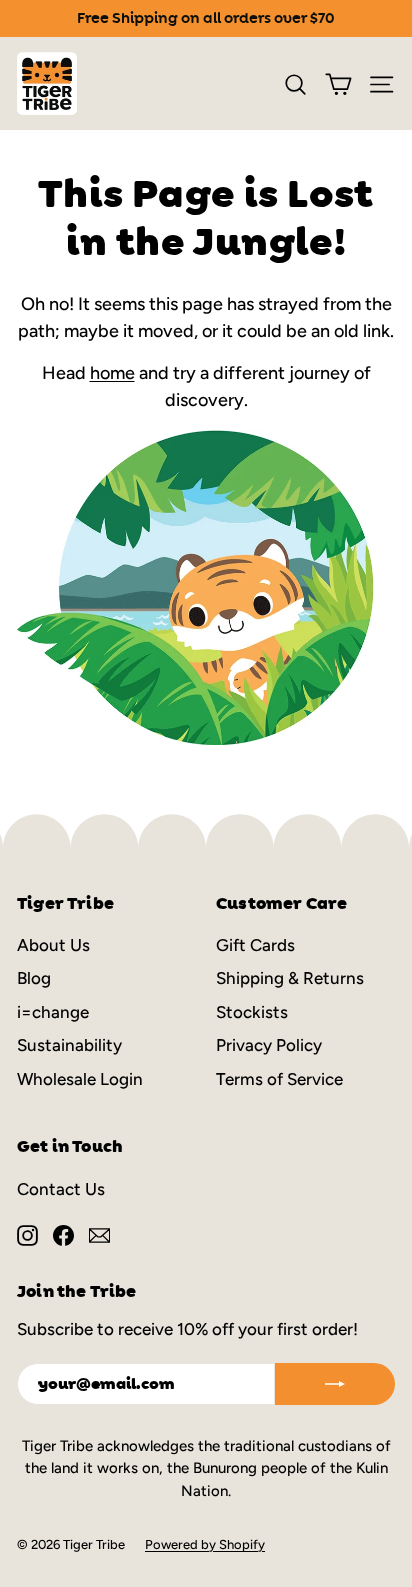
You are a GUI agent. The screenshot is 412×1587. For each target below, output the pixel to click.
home (112, 373)
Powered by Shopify (205, 1544)
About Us (53, 945)
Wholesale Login (80, 1079)
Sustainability (69, 1045)
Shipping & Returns (290, 978)
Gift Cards (255, 945)
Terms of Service (279, 1079)
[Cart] (338, 84)
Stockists (252, 1012)
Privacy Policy (269, 1045)
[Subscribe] (335, 1384)
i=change (53, 1012)
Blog (34, 978)
